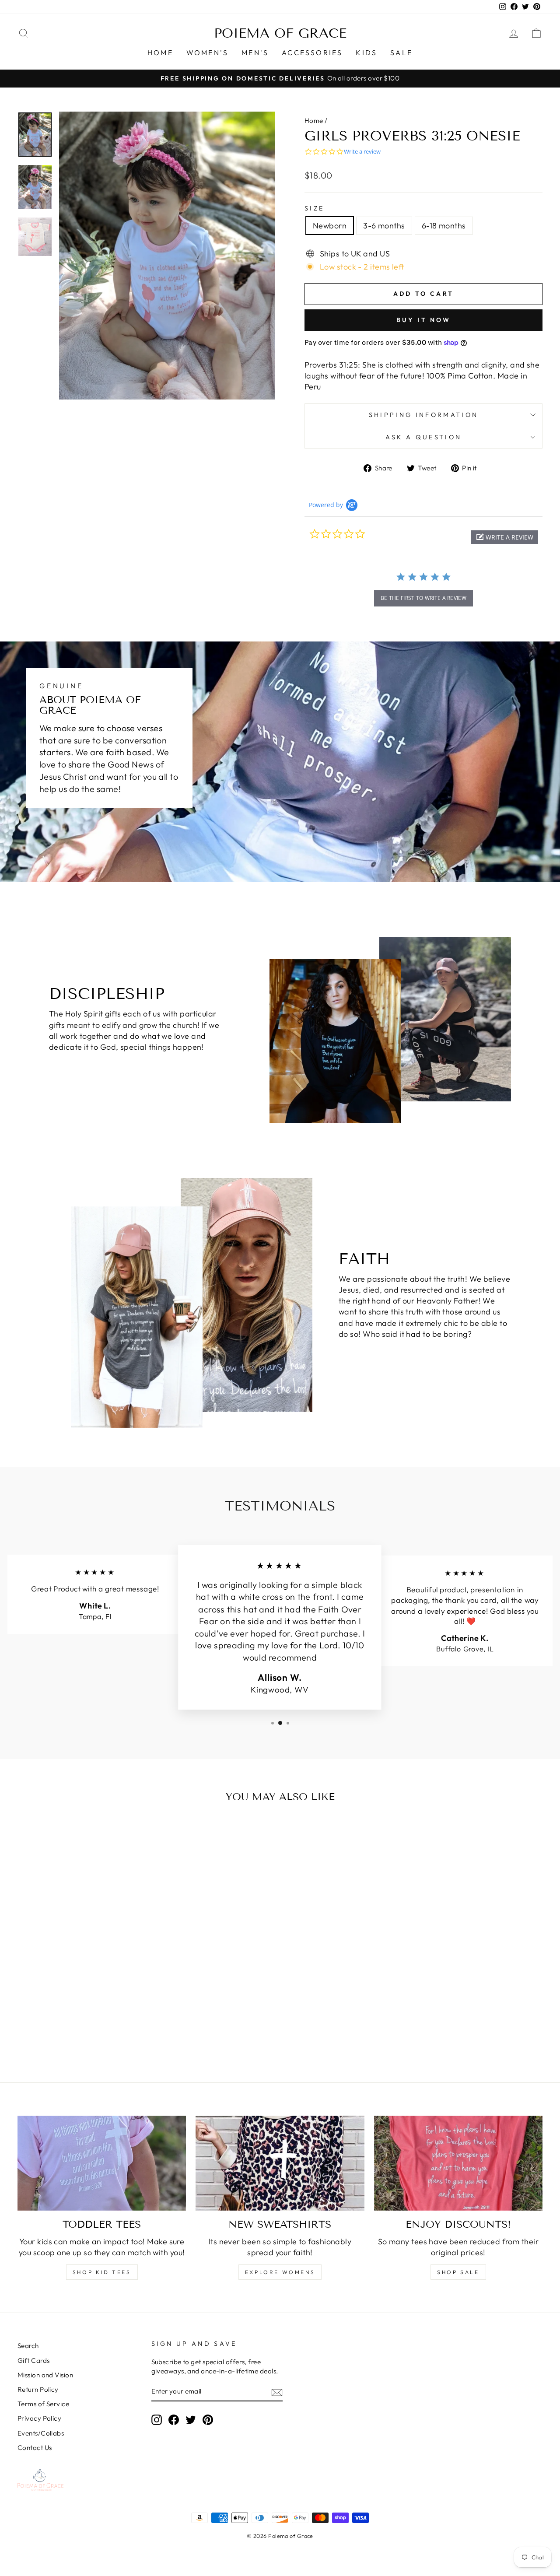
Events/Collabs (41, 2433)
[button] (505, 537)
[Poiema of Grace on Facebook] (174, 2420)
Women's (207, 53)
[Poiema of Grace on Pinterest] (208, 2420)
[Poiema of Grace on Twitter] (191, 2420)
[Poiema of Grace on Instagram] (157, 2420)
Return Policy (38, 2389)
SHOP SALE (458, 2272)
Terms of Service (43, 2404)
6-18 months (444, 226)
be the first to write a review (423, 598)
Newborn (330, 226)
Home (160, 53)
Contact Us (35, 2448)
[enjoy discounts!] (458, 2163)
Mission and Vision (45, 2375)
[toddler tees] (102, 2163)
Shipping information (423, 415)
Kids (366, 53)
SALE (401, 53)
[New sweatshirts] (280, 2163)
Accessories (312, 53)
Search (28, 2346)
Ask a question (423, 437)
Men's (255, 53)
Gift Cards (34, 2360)
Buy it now (424, 320)
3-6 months (384, 226)
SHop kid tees (102, 2272)
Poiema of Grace (280, 33)
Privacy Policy (39, 2418)
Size (314, 208)
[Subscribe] (277, 2392)
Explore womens (280, 2272)
